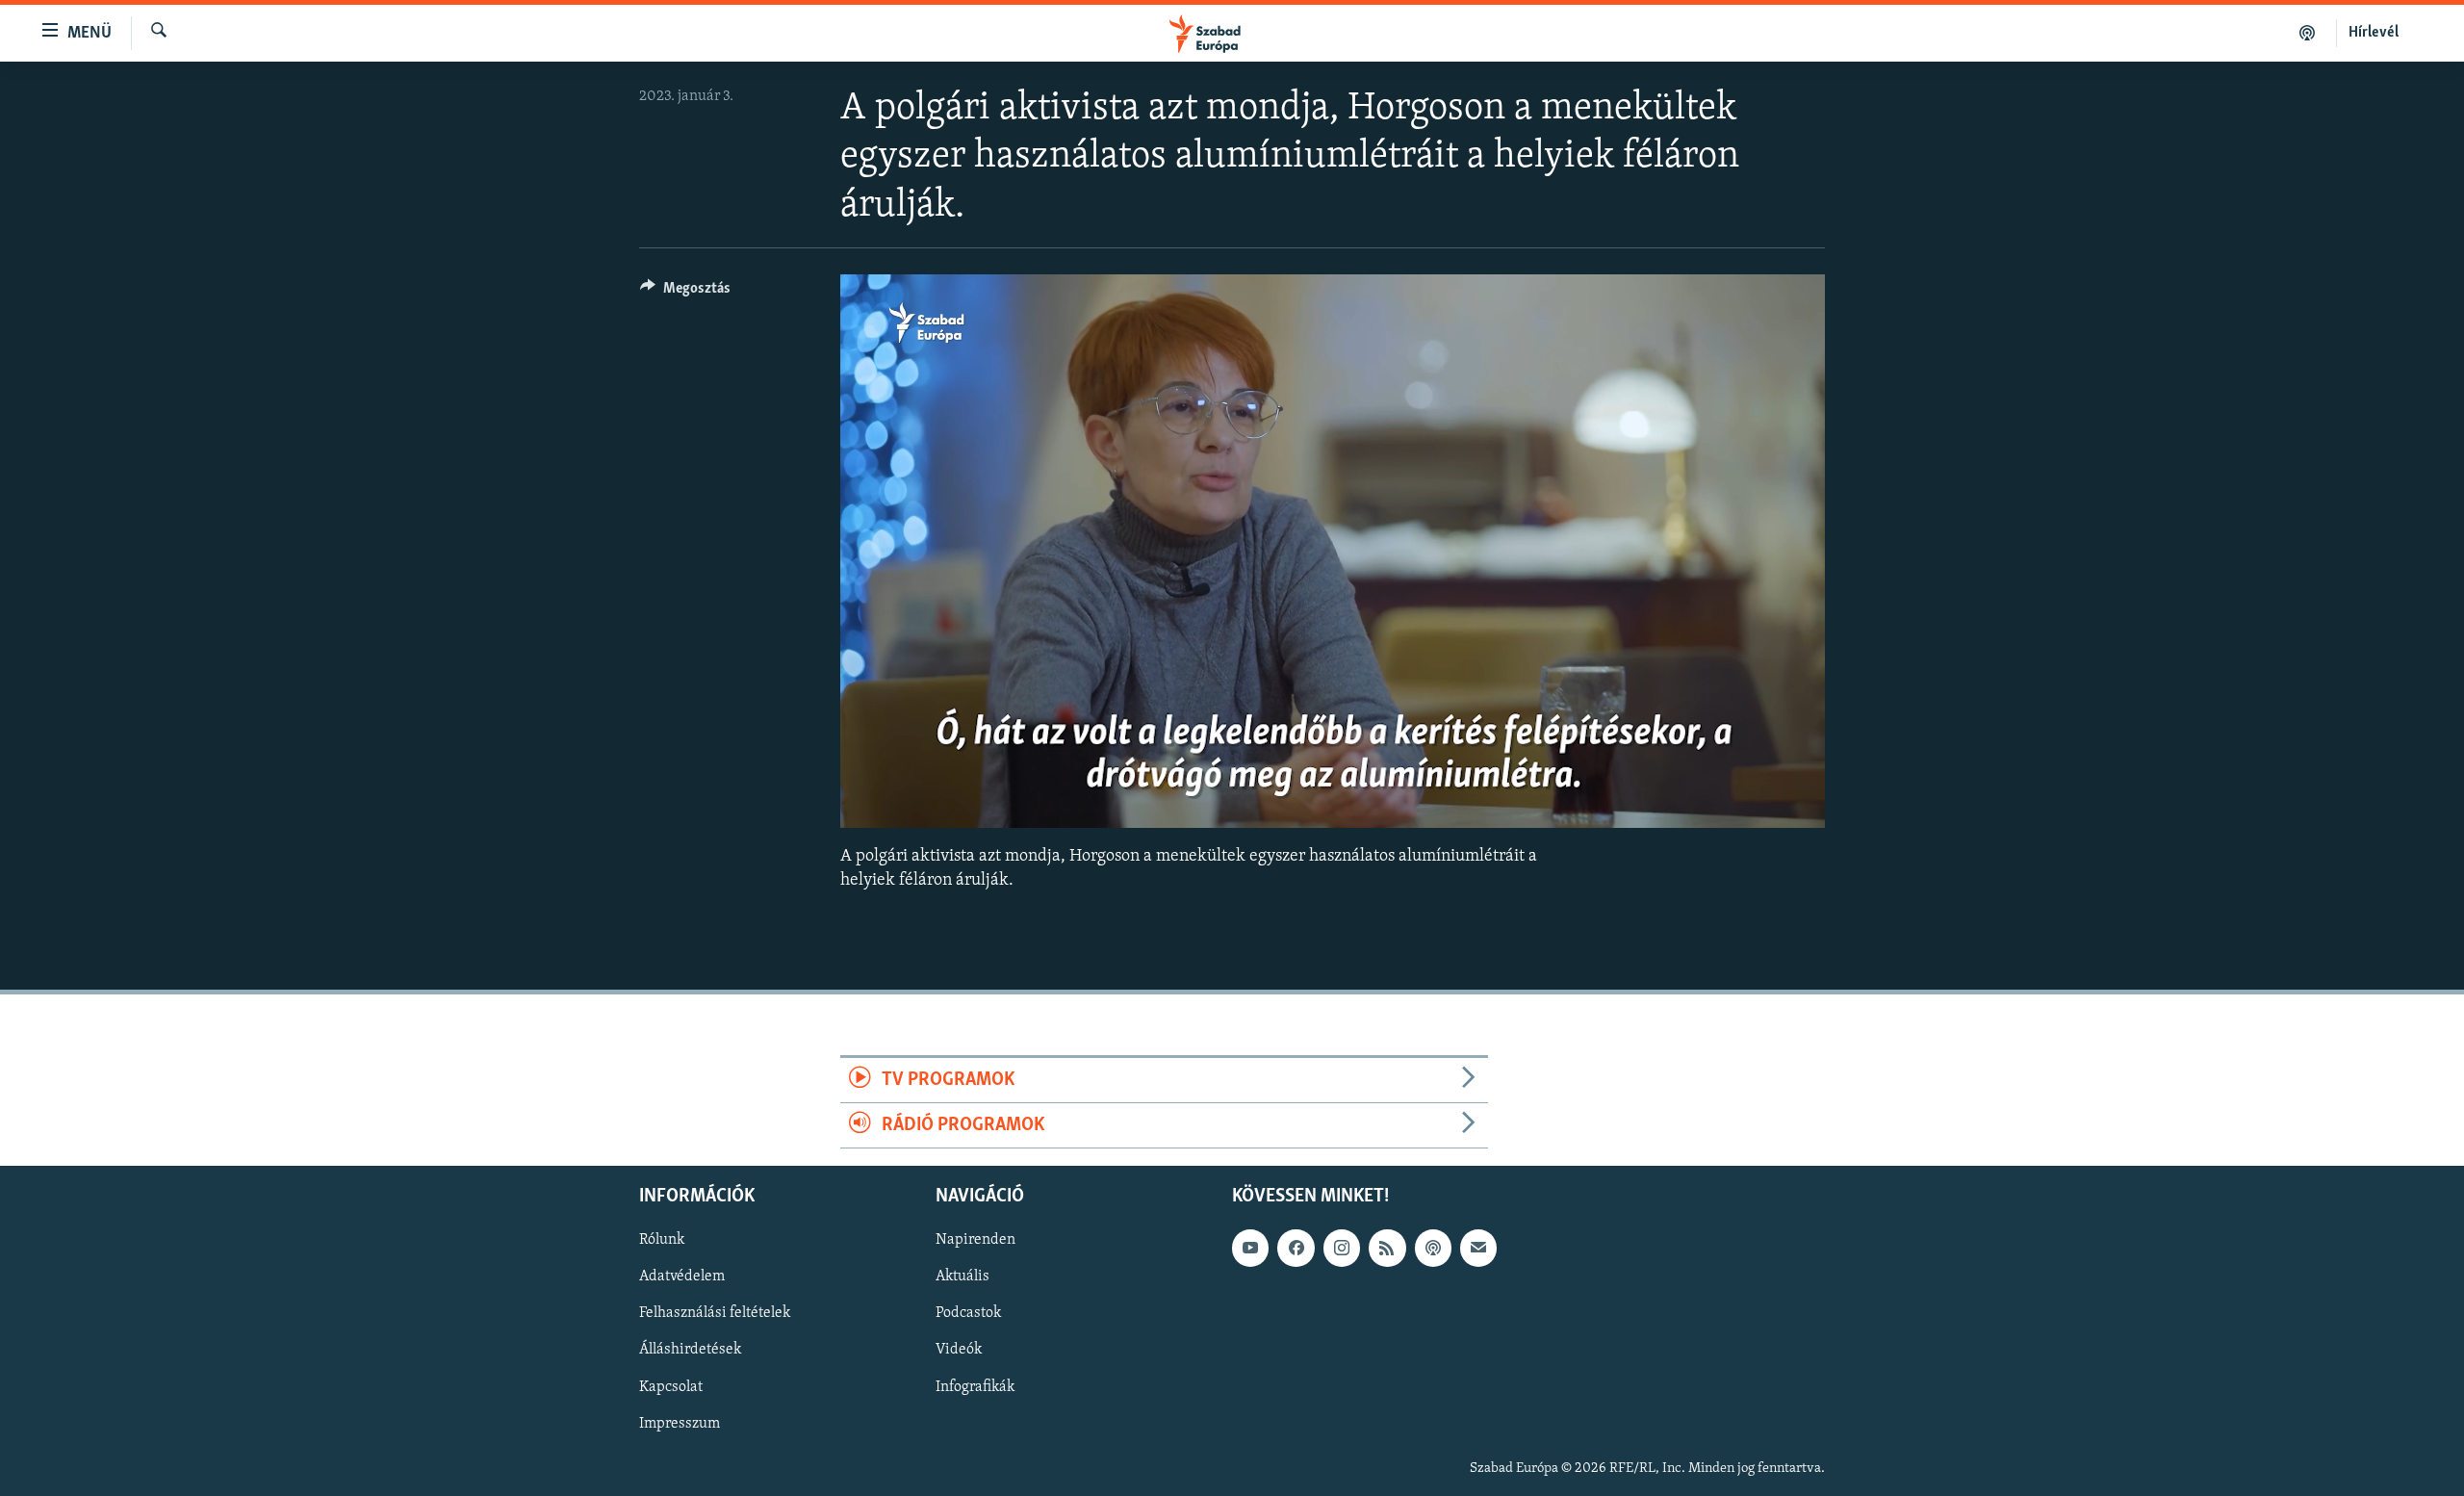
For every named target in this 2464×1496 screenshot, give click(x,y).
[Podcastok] (2308, 33)
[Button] (685, 293)
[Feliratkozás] (1478, 1249)
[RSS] (1387, 1249)
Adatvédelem (682, 1277)
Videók (959, 1351)
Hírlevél (2374, 33)
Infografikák (975, 1387)
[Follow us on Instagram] (1342, 1249)
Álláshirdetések (690, 1351)
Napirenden (975, 1241)
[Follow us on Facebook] (1296, 1249)
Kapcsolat (671, 1387)
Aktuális (962, 1277)
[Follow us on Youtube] (1250, 1249)
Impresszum (680, 1424)
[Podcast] (1433, 1249)
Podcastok (968, 1314)
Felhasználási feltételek (715, 1314)
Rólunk (662, 1241)
